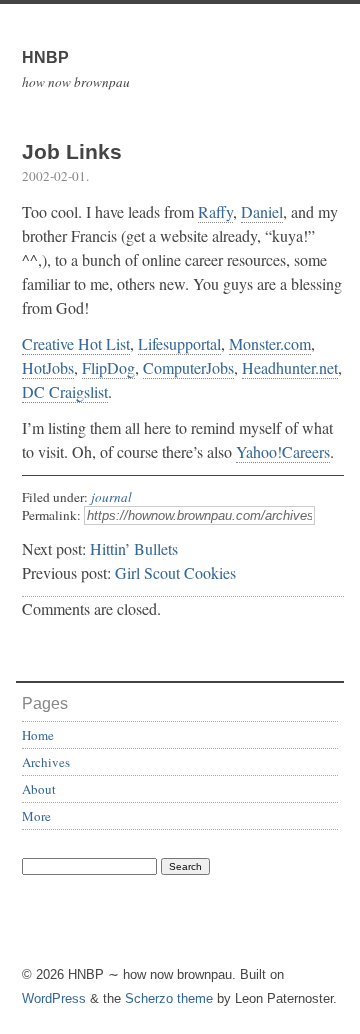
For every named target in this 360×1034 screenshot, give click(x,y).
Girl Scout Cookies (175, 572)
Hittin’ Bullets (134, 548)
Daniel (262, 211)
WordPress (54, 998)
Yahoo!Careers (283, 451)
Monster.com (270, 343)
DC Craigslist (65, 391)
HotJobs (48, 367)
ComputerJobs (188, 367)
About (39, 789)
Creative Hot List (76, 343)
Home (38, 735)
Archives (46, 762)
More (36, 816)
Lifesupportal (179, 343)
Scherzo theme (169, 998)
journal (111, 497)
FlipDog (108, 367)
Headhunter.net (290, 367)
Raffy (215, 211)
